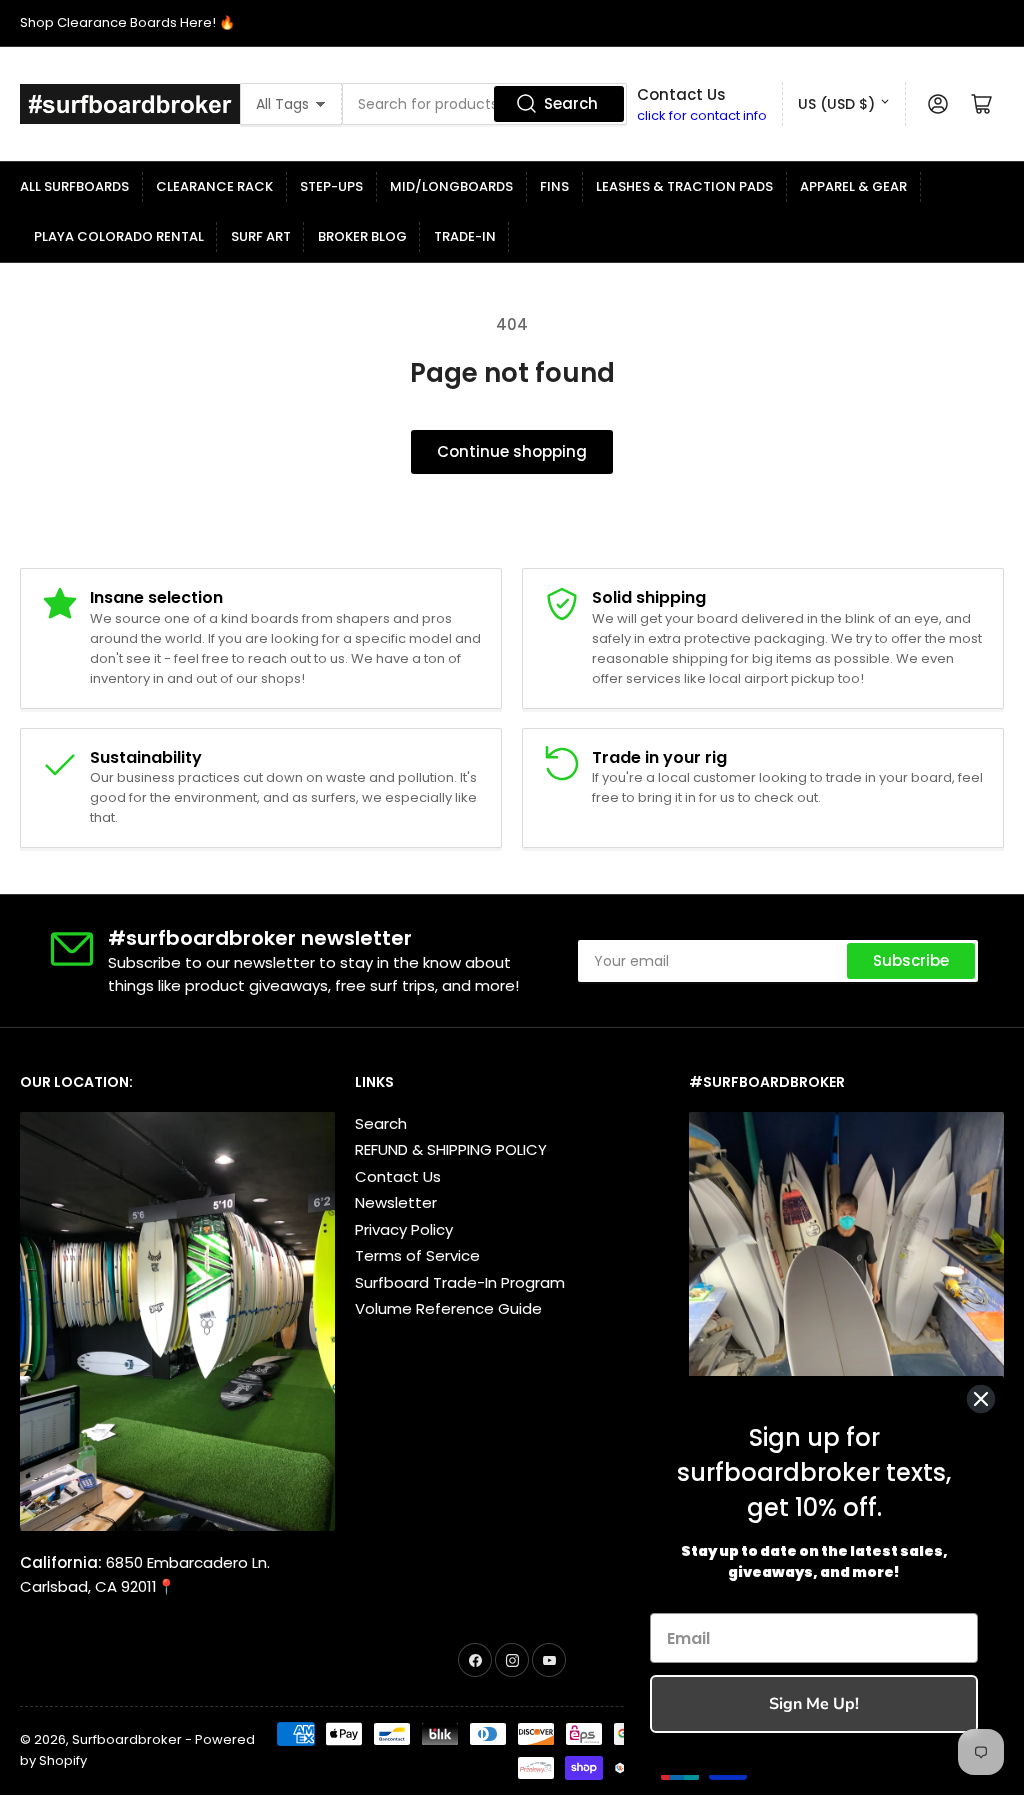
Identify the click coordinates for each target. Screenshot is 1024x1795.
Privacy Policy (404, 1229)
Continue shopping (512, 451)
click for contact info (702, 115)
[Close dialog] (981, 1399)
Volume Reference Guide (448, 1308)
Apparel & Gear (853, 186)
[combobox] (484, 104)
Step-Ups (331, 186)
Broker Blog (362, 236)
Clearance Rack (214, 186)
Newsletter (396, 1202)
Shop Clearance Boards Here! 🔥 (127, 22)
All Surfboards (74, 186)
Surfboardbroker (127, 1739)
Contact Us (398, 1176)
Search (571, 103)
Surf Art (261, 236)
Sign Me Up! (814, 1704)
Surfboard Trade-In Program (460, 1282)
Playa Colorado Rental (119, 236)
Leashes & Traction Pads (684, 186)
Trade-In (465, 236)
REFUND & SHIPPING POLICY (451, 1149)
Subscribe (911, 960)
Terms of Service (417, 1255)
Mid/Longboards (451, 186)
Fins (554, 186)
